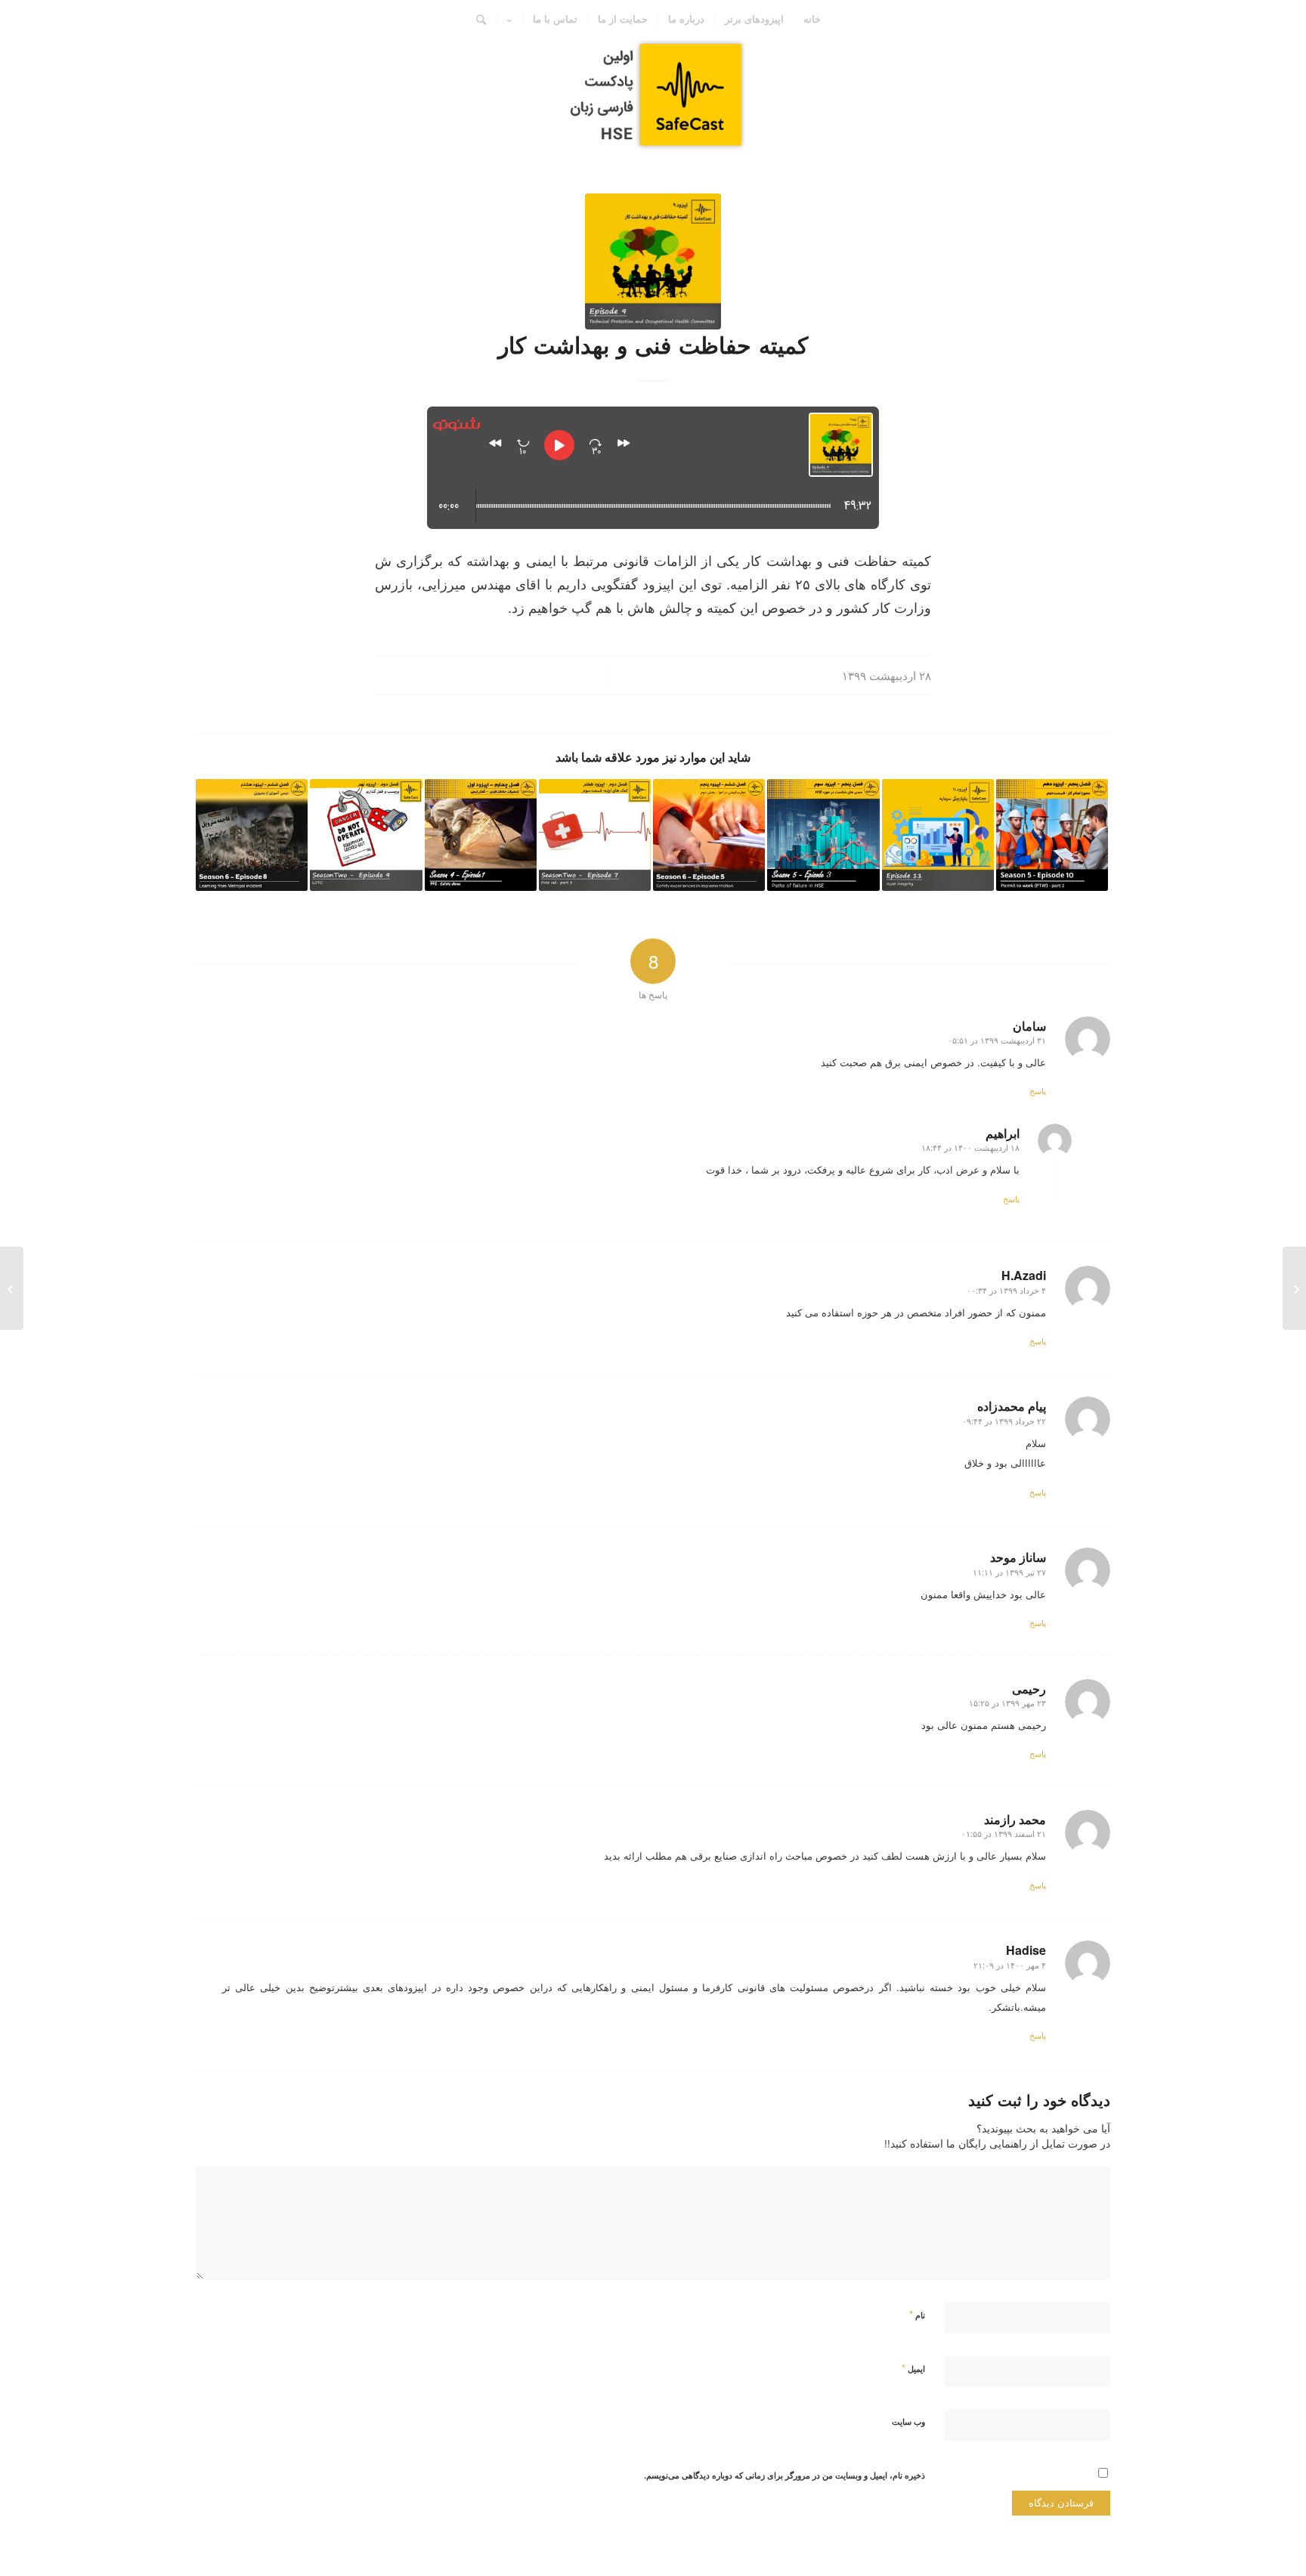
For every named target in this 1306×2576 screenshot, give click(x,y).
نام (917, 2314)
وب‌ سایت (908, 2421)
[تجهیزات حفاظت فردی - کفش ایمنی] (481, 835)
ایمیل (913, 2368)
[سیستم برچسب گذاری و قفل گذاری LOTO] (366, 835)
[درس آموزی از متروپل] (252, 835)
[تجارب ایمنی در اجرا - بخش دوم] (709, 835)
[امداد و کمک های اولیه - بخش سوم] (595, 835)
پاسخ (1038, 1090)
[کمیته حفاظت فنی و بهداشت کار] (653, 261)
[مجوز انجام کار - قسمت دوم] (1052, 835)
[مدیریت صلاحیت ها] (1294, 1288)
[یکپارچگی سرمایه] (938, 835)
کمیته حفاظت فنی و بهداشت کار (653, 344)
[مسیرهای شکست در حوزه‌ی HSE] (823, 835)
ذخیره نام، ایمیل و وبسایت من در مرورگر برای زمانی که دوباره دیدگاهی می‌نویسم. (785, 2475)
